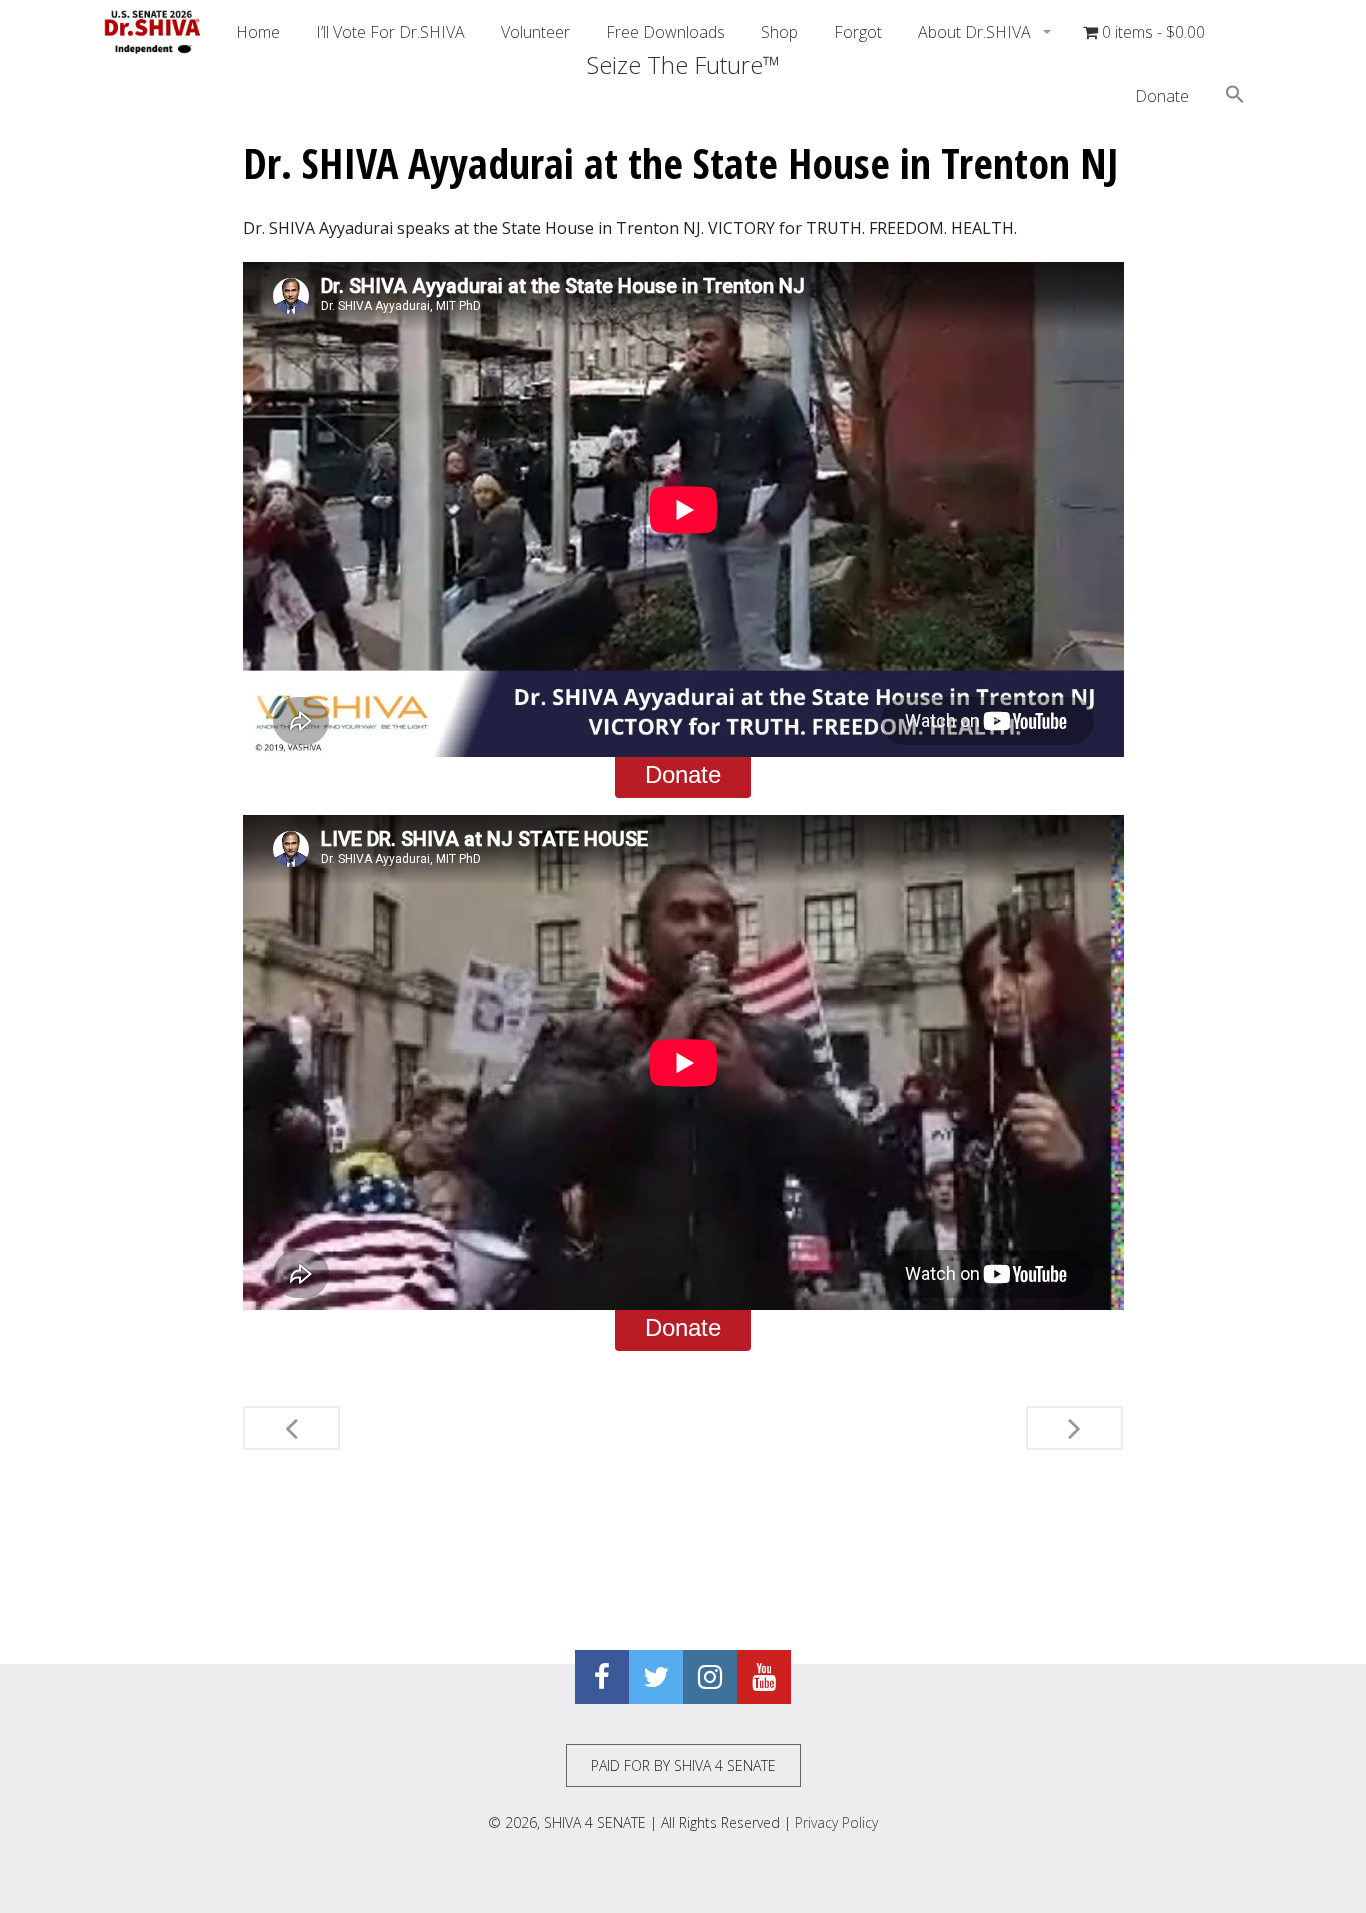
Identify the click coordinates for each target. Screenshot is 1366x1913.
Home (258, 32)
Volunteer (535, 32)
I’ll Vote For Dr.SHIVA (390, 32)
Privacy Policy (836, 1822)
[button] (1235, 97)
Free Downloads (665, 32)
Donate (1162, 96)
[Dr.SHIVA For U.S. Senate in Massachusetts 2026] (153, 32)
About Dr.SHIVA (976, 32)
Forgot (858, 32)
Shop (779, 32)
